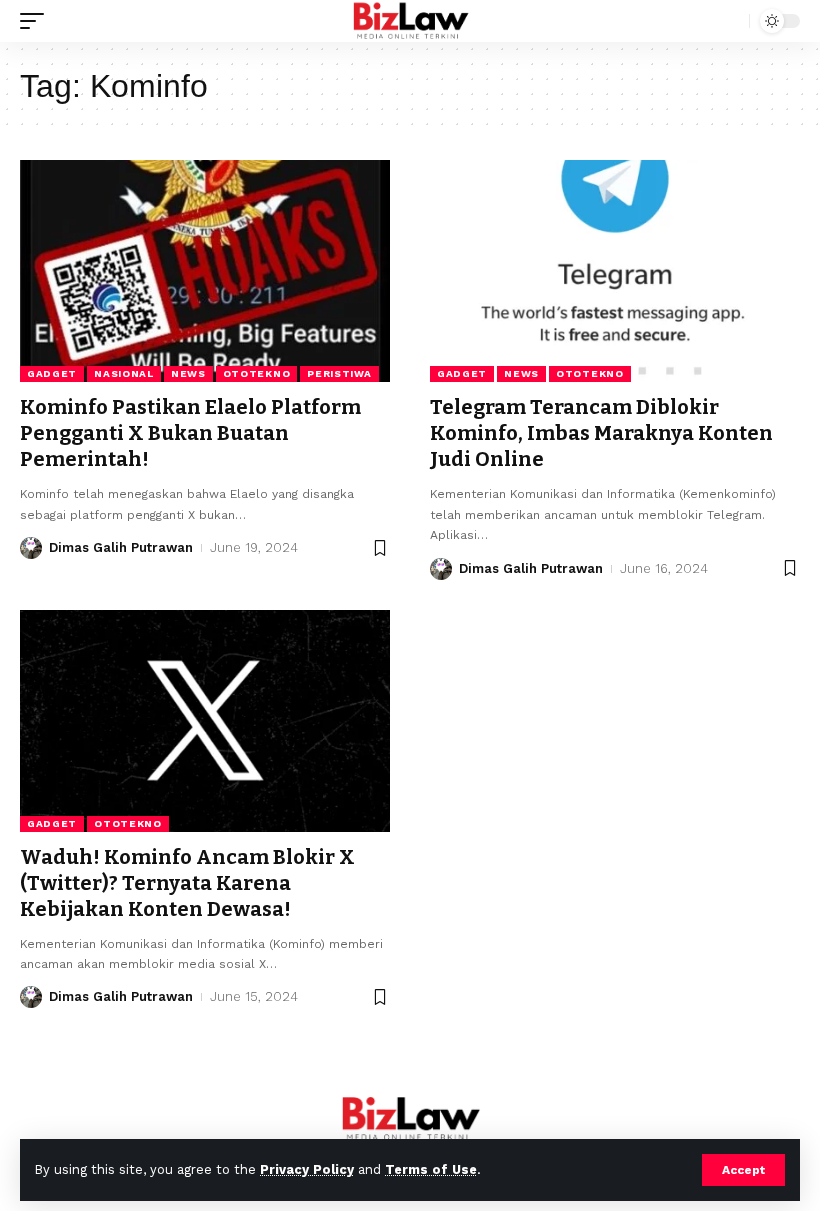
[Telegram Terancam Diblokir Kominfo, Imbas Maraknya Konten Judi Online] (615, 271)
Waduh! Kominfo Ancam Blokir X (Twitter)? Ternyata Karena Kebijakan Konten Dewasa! (187, 883)
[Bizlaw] (410, 21)
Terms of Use (431, 1169)
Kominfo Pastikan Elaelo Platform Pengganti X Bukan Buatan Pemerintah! (190, 433)
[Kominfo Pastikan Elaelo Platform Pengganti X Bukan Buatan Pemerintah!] (205, 271)
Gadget (52, 373)
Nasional (124, 373)
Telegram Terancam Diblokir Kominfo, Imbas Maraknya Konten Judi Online (601, 433)
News (188, 373)
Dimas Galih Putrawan (121, 547)
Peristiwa (339, 373)
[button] (743, 1170)
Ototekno (257, 373)
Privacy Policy (307, 1169)
